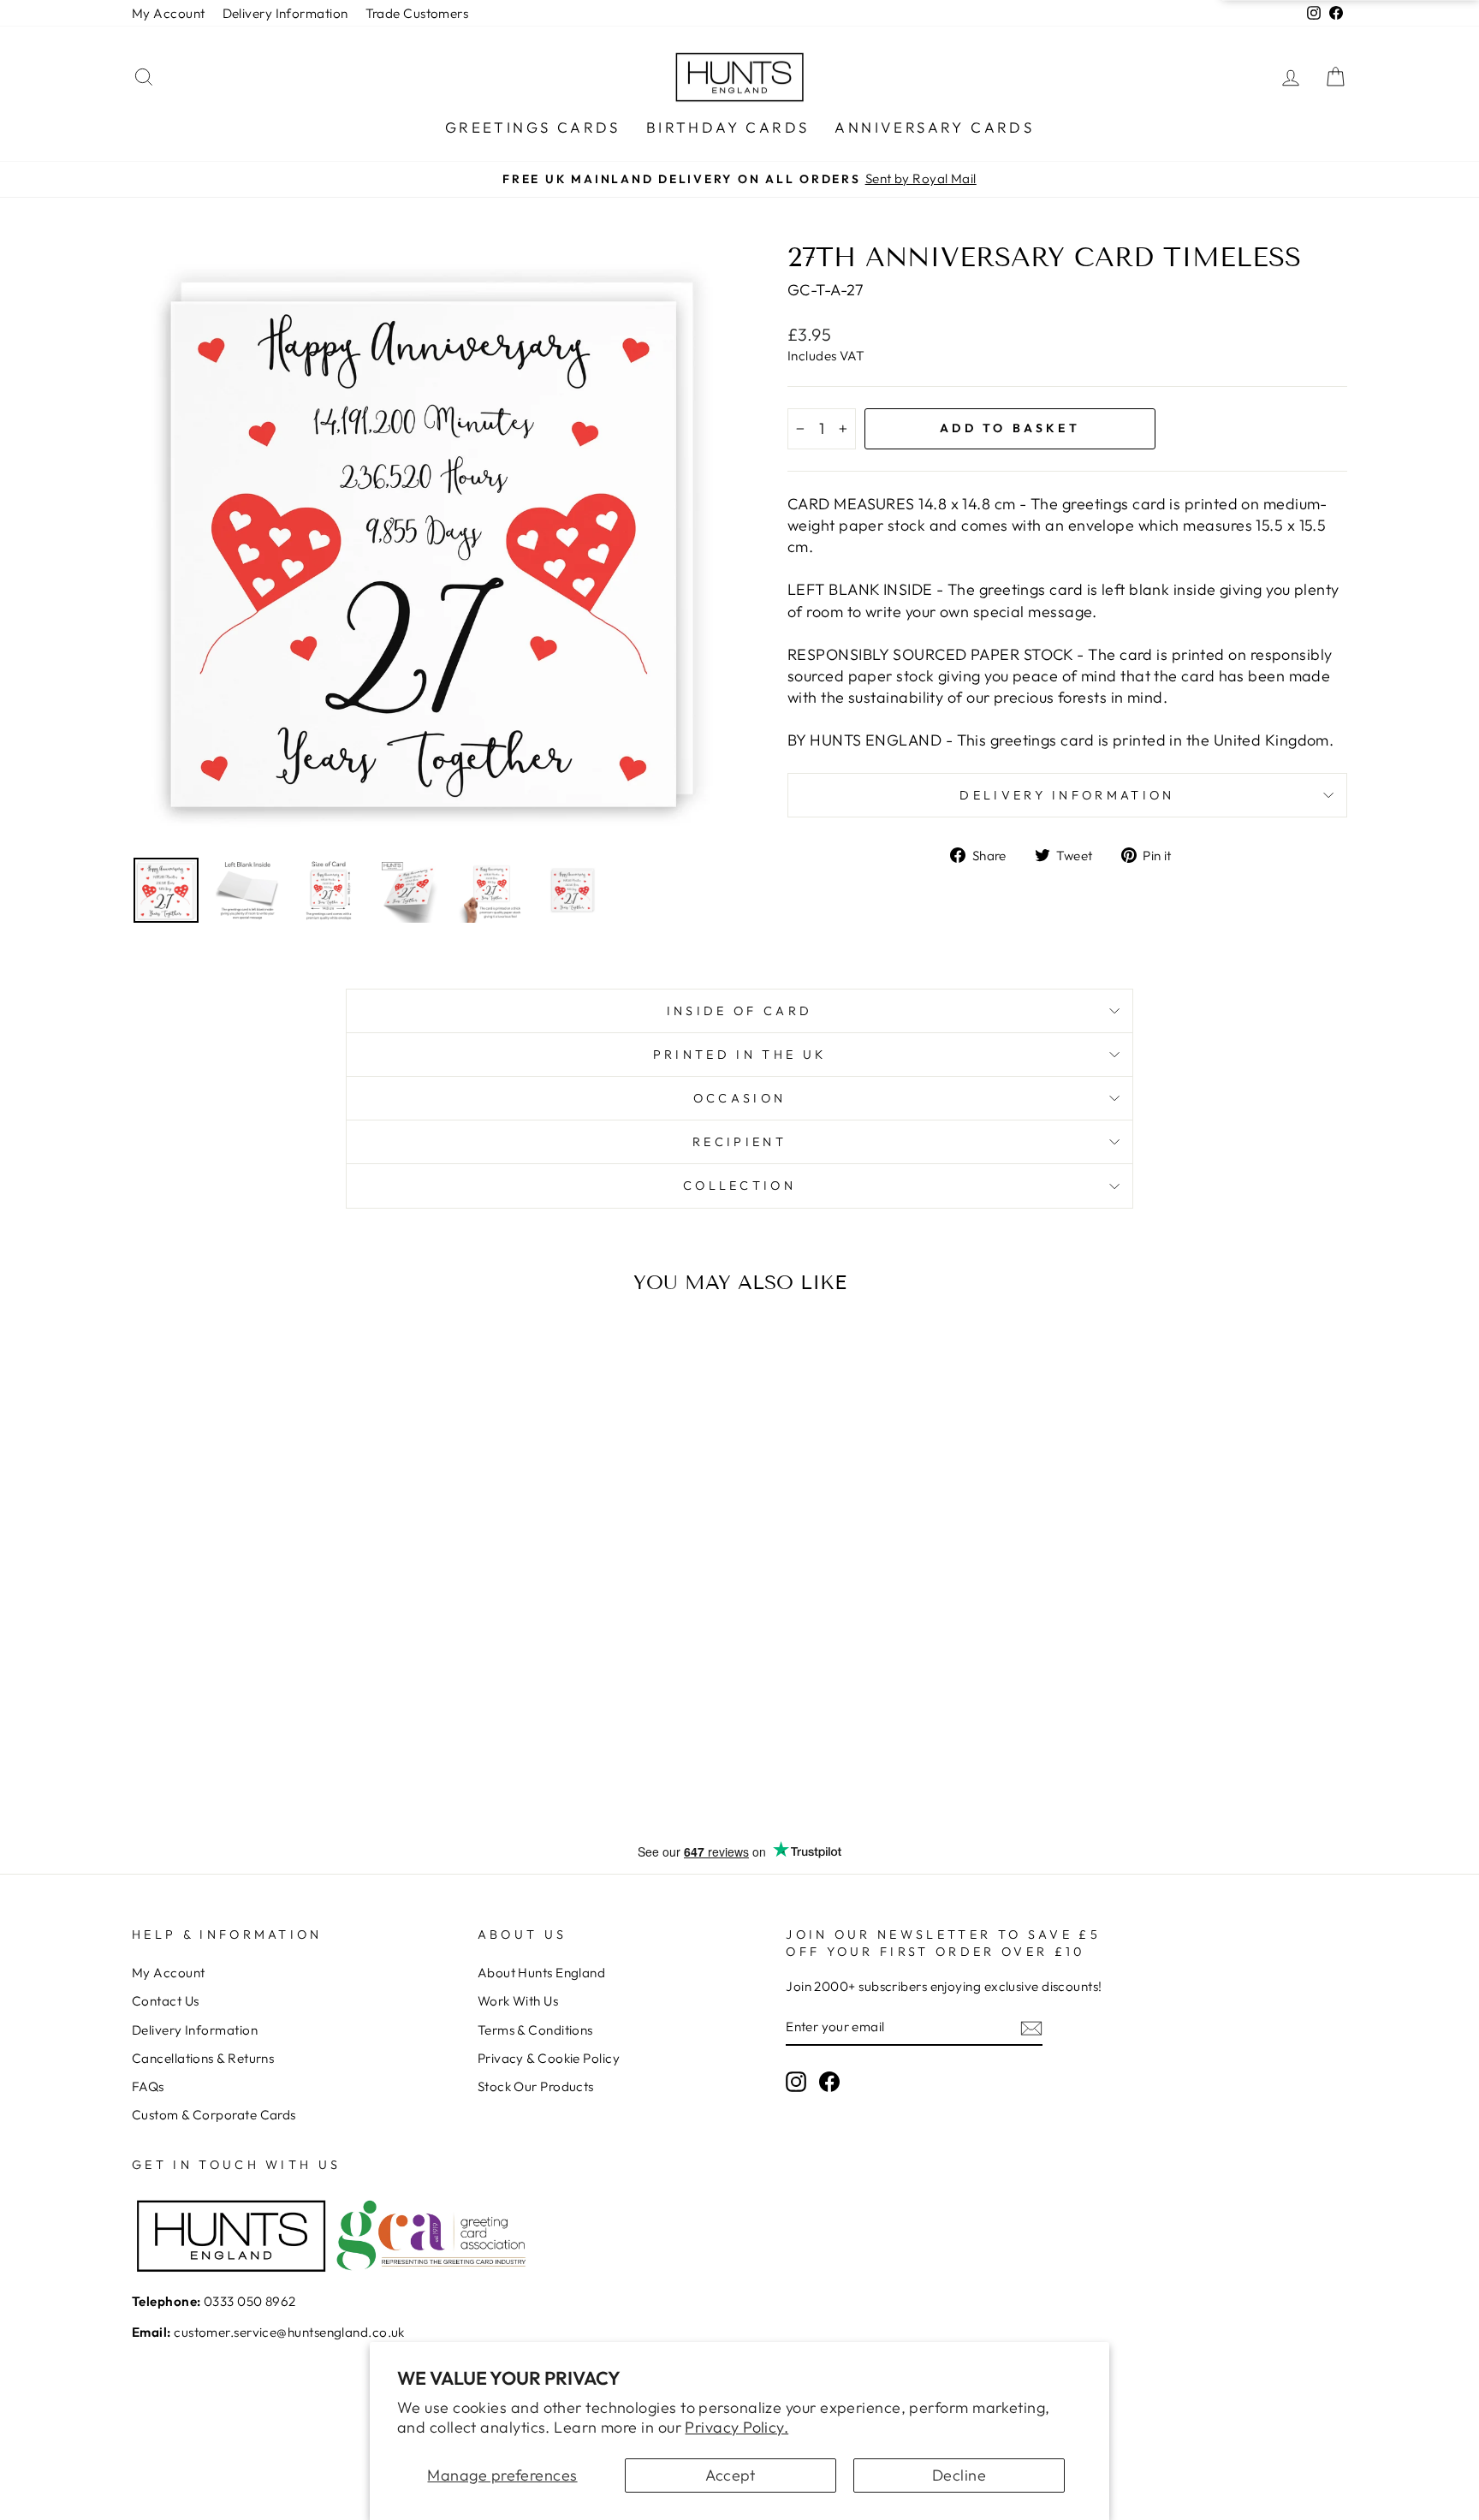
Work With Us (518, 2001)
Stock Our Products (536, 2086)
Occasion (740, 1098)
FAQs (148, 2086)
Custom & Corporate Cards (214, 2115)
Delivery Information (285, 13)
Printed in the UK (739, 1055)
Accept (731, 2475)
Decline (959, 2475)
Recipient (739, 1142)
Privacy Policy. (737, 2427)
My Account (169, 13)
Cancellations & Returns (203, 2058)
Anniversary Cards (934, 127)
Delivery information (1067, 795)
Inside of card (739, 1011)
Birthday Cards (728, 127)
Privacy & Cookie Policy (549, 2058)
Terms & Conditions (535, 2030)
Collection (739, 1186)
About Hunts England (542, 1973)
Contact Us (166, 2001)
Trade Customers (417, 13)
